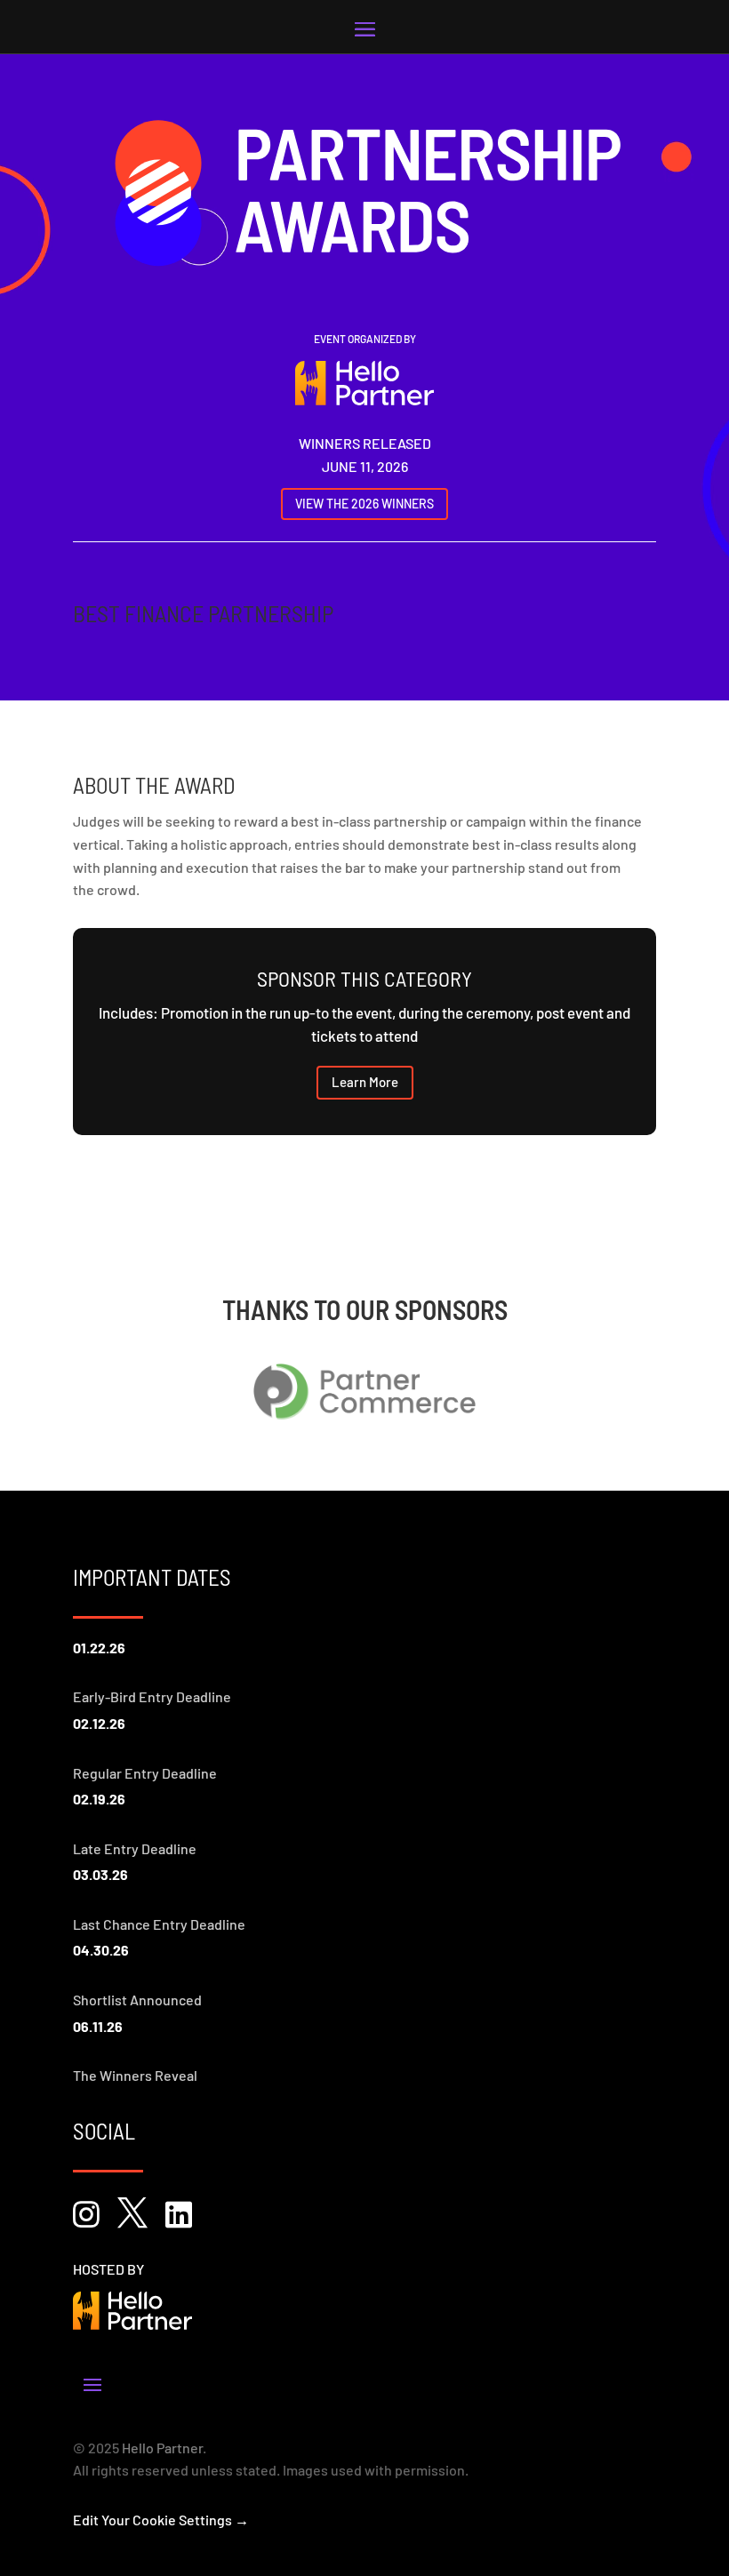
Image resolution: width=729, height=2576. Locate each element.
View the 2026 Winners (364, 504)
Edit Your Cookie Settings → (161, 2520)
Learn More (365, 1082)
